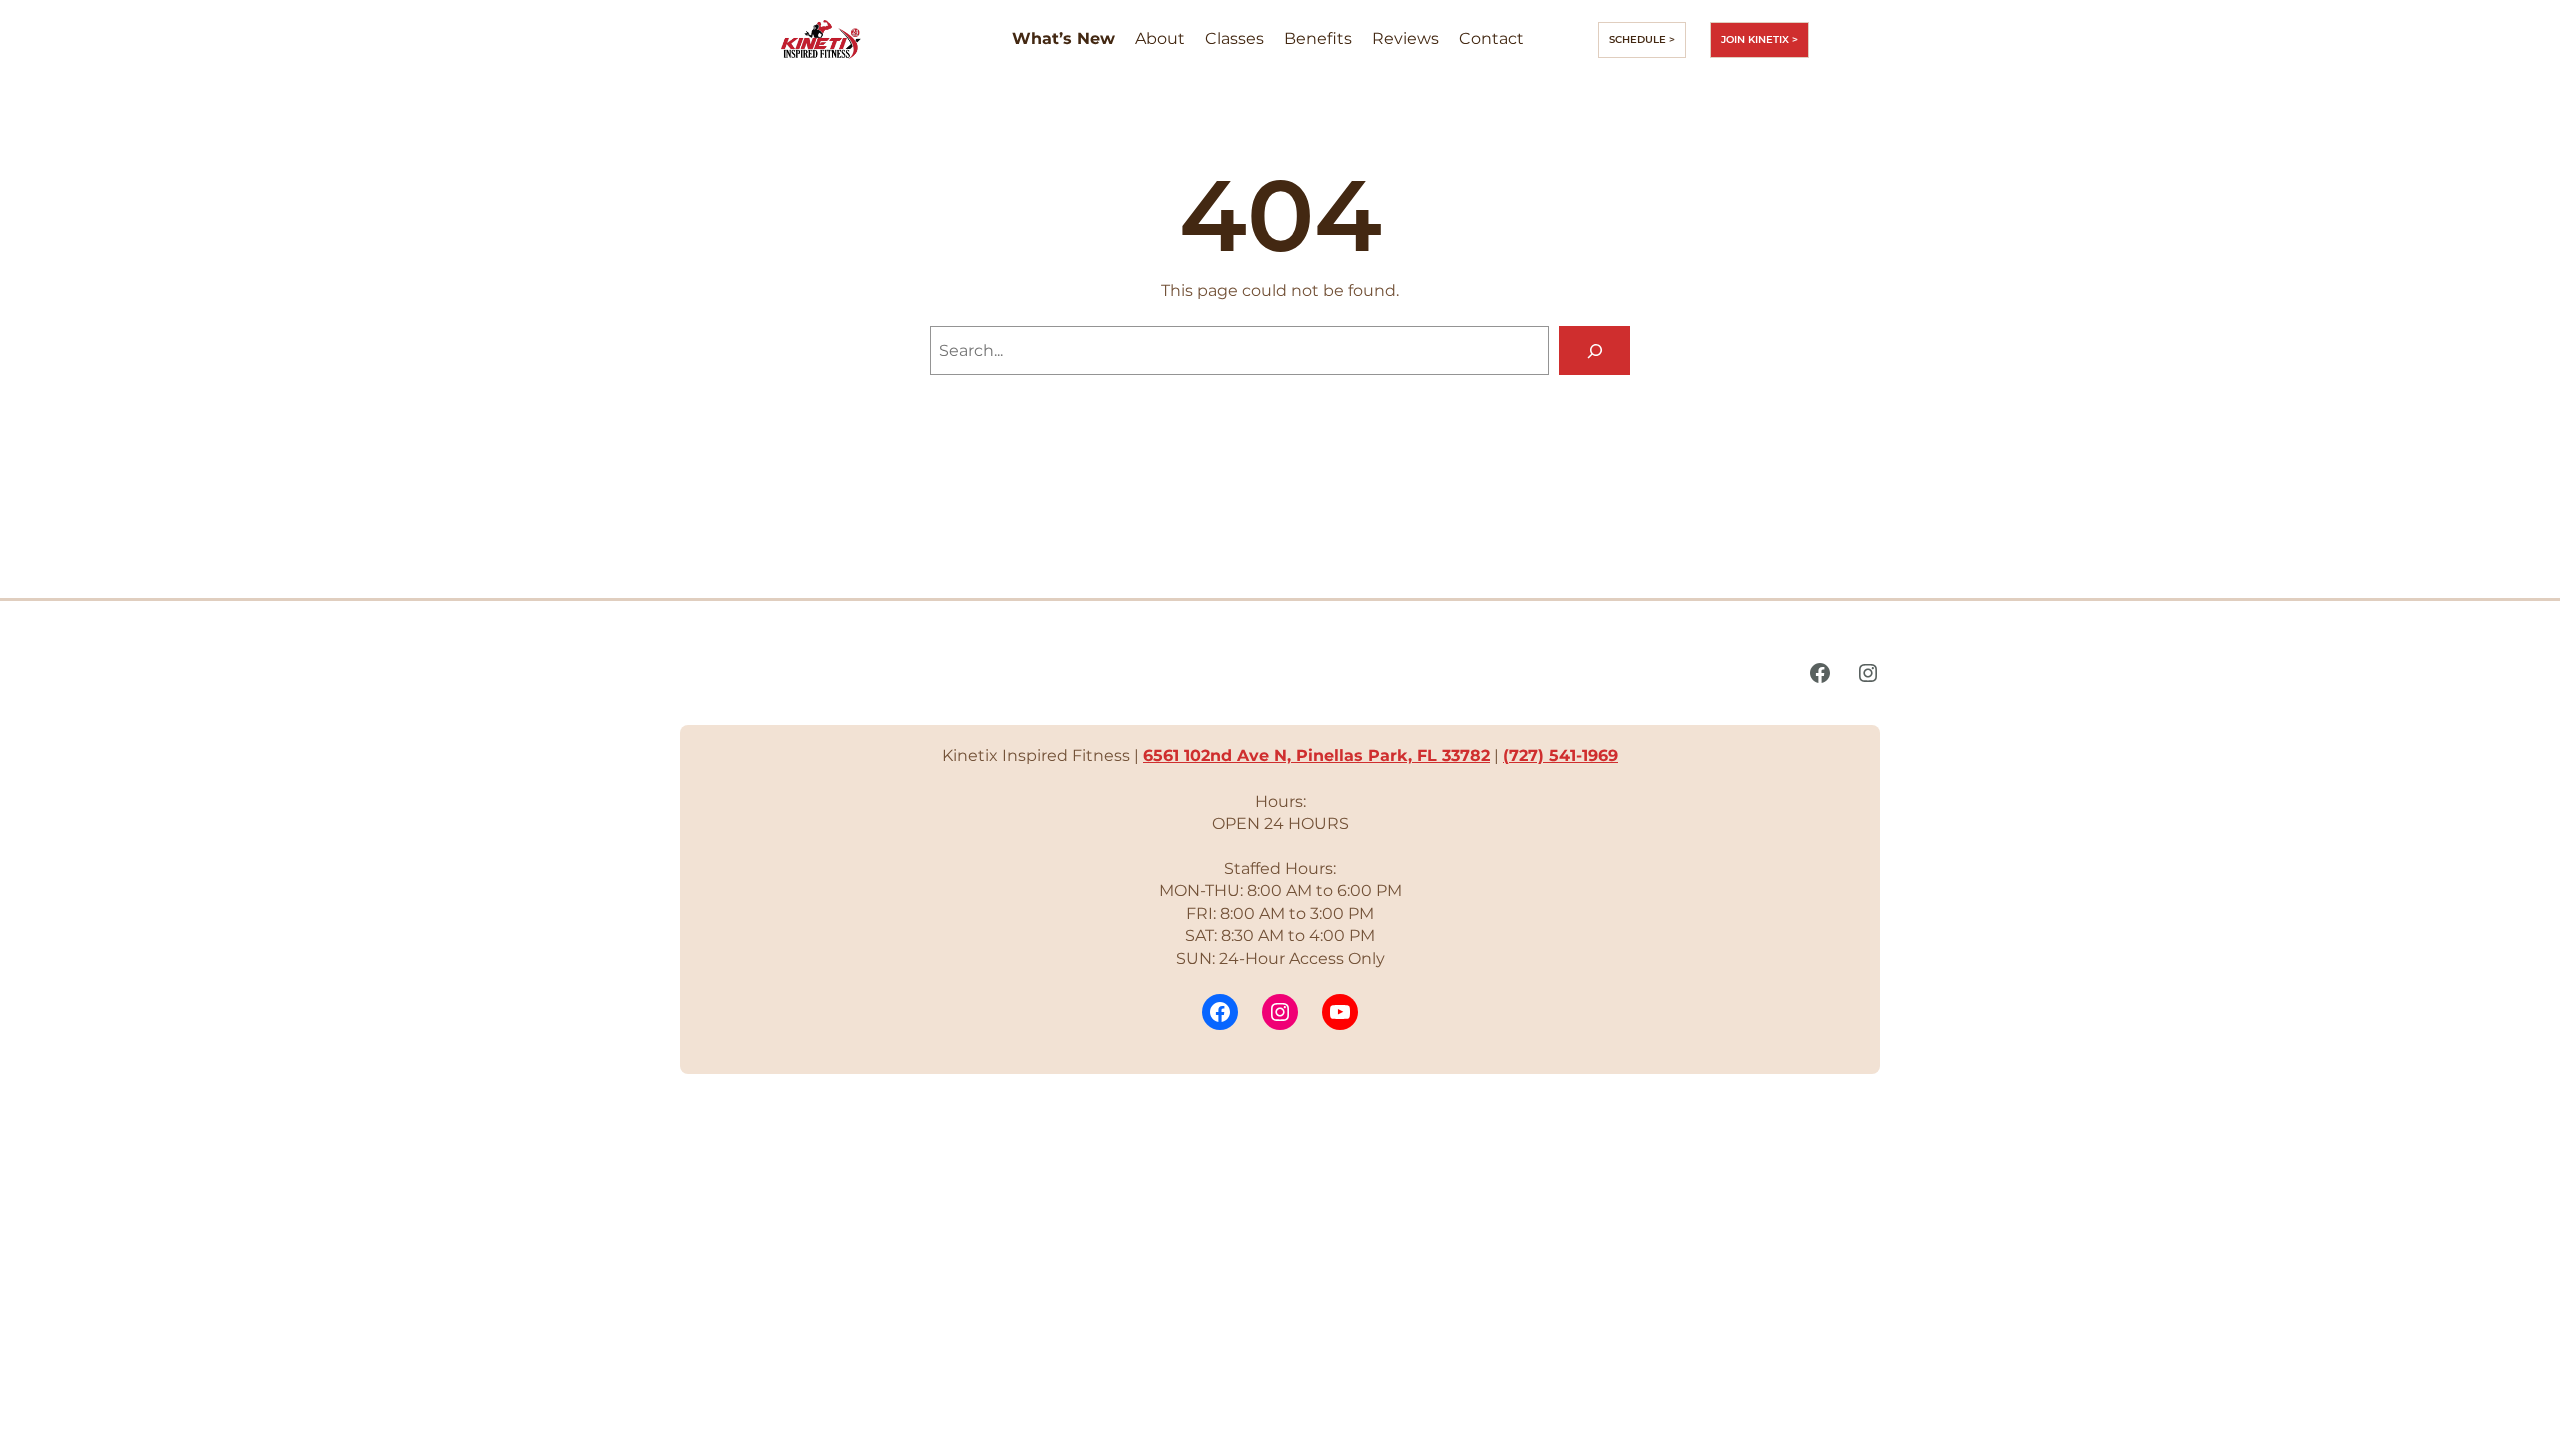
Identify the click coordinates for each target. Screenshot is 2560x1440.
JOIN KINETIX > (1759, 39)
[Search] (1594, 350)
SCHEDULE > (1642, 39)
